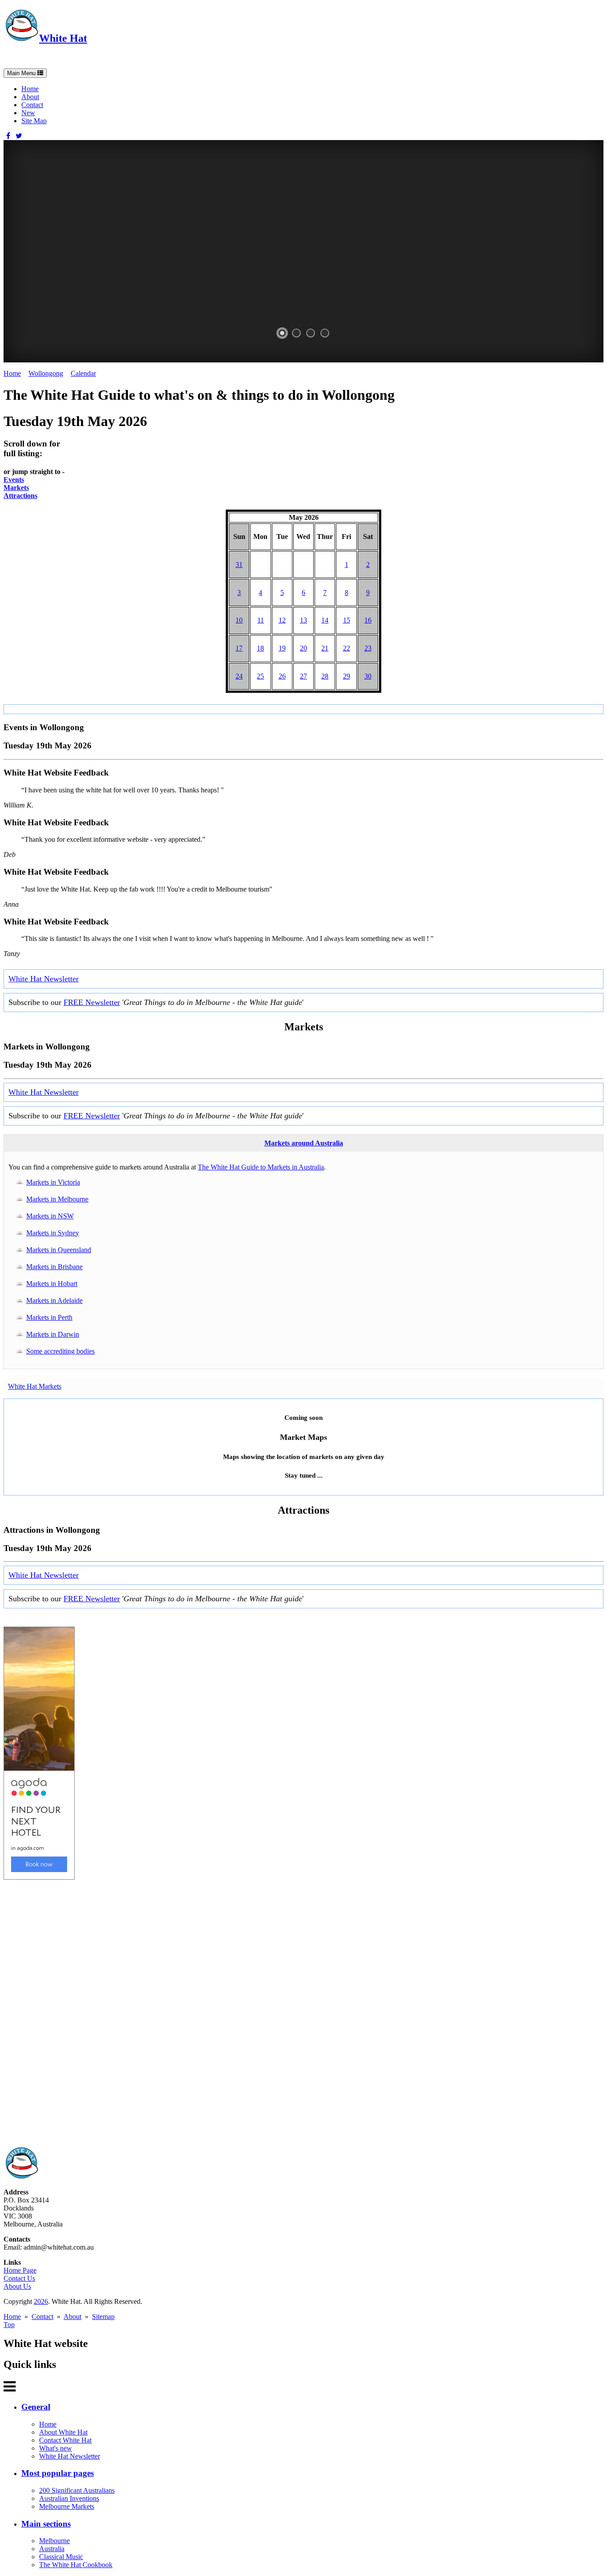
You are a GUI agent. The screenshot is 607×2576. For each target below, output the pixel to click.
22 (347, 648)
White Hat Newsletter (44, 979)
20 (303, 648)
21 (325, 648)
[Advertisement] (270, 2013)
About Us (17, 2286)
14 (325, 620)
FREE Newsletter (92, 1002)
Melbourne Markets (67, 2506)
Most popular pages (58, 2473)
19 (282, 648)
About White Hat (63, 2432)
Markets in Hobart (52, 1284)
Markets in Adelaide (54, 1300)
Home (30, 89)
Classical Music (61, 2557)
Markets (16, 488)
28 (325, 676)
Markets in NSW (50, 1216)
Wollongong (46, 373)
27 (303, 676)
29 (347, 676)
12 (282, 620)
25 (260, 676)
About (30, 97)
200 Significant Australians (77, 2490)
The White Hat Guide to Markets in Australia (261, 1167)
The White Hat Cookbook (76, 2565)
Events (14, 480)
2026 (41, 2301)
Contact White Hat (65, 2440)
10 (239, 620)
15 (347, 620)
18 (260, 648)
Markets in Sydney (53, 1233)
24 (239, 676)
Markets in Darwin (53, 1334)
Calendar (83, 373)
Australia (52, 2549)
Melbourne (54, 2541)
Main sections (46, 2524)
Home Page (20, 2270)
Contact (32, 105)
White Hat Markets (35, 1386)
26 (282, 676)
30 (368, 676)
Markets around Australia (304, 1143)
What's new (56, 2448)
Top (9, 2325)
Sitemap (103, 2317)
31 (239, 565)
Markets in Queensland (59, 1250)
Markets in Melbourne (57, 1199)
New (28, 113)
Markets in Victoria (53, 1182)
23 (368, 648)
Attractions (20, 496)
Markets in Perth (49, 1317)
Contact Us (19, 2278)
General (36, 2407)
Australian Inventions (69, 2498)
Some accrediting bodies (60, 1351)
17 (239, 648)
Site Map (34, 121)
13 (303, 620)
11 (261, 620)
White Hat (63, 38)
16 (368, 620)
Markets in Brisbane (54, 1267)
